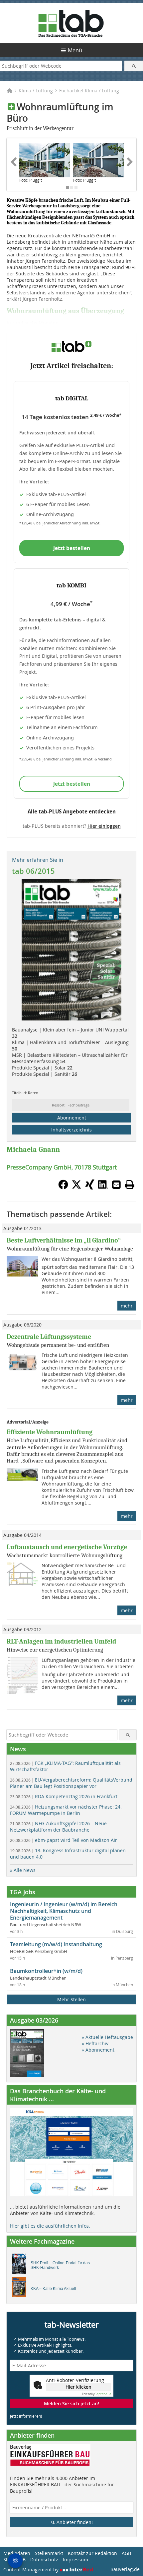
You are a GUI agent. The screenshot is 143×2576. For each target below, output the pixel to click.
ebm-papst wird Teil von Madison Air (64, 1840)
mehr (127, 1306)
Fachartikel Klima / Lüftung (89, 91)
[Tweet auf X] (76, 1187)
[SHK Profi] (21, 2265)
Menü (75, 50)
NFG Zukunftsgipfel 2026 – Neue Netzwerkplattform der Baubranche (58, 1827)
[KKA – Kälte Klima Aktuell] (21, 2289)
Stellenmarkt (49, 2553)
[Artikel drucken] (130, 1184)
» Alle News (23, 1870)
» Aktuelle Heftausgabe (107, 2037)
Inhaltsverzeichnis (71, 1130)
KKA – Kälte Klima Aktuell (53, 2289)
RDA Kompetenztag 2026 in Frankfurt (64, 1796)
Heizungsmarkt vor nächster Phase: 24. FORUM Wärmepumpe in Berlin (66, 1810)
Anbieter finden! (74, 2522)
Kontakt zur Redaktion (92, 2553)
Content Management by (32, 2569)
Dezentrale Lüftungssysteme (49, 1337)
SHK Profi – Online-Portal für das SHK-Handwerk (60, 2265)
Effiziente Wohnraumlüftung (50, 1432)
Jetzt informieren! (26, 2416)
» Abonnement (98, 2050)
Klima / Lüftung (36, 91)
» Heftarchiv (95, 2043)
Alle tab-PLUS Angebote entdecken (72, 811)
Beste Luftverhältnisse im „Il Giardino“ (64, 1240)
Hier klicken (78, 2387)
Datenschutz (44, 2559)
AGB (126, 2553)
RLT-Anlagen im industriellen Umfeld (61, 1641)
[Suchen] (134, 66)
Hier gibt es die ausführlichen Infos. (50, 2226)
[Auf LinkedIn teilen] (103, 1187)
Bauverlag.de (125, 2569)
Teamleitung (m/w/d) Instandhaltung (56, 1944)
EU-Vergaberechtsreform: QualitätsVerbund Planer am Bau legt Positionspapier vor (71, 1783)
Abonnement (72, 1118)
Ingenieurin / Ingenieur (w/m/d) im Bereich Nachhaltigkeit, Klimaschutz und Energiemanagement (64, 1911)
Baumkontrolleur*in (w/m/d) (46, 1971)
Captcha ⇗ (96, 2394)
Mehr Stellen (71, 1999)
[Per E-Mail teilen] (116, 1184)
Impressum (75, 2559)
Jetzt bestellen (72, 548)
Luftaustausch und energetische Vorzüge (67, 1547)
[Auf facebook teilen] (63, 1187)
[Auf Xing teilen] (90, 1187)
